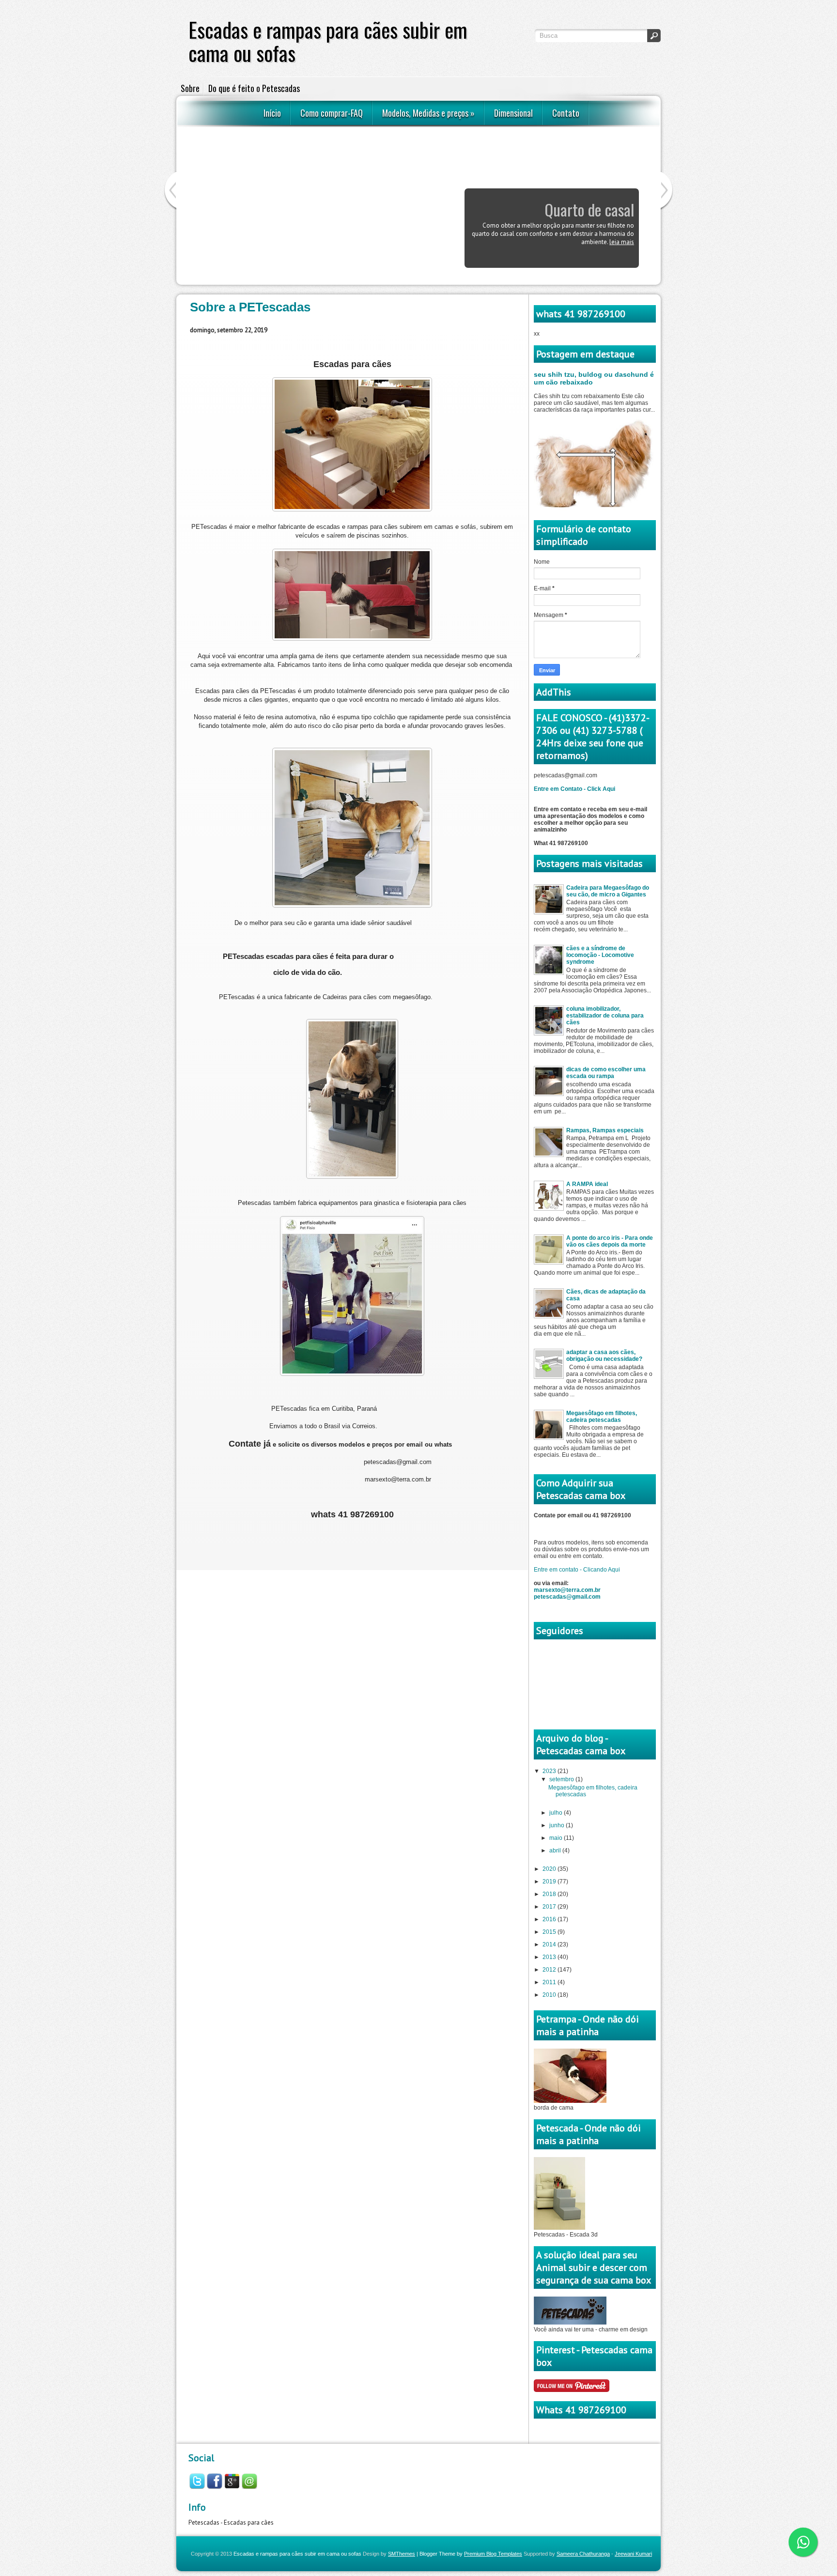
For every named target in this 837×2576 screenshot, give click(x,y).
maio (557, 1838)
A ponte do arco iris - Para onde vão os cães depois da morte (610, 1241)
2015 (550, 1932)
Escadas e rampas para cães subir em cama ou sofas (297, 2554)
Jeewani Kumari (633, 2554)
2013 (550, 1957)
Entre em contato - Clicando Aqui (577, 1570)
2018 (550, 1894)
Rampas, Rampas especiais (605, 1130)
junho (558, 1825)
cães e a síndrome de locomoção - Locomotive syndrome (600, 955)
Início (272, 113)
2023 (550, 1771)
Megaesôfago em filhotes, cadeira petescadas (602, 1417)
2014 (550, 1944)
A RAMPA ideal (587, 1184)
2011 (550, 1982)
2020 (550, 1869)
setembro (562, 1779)
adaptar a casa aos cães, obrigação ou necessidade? (604, 1356)
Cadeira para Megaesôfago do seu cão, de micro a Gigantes (608, 891)
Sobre (190, 88)
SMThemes (402, 2554)
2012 (550, 1970)
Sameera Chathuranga (583, 2554)
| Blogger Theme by (469, 2554)
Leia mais (622, 266)
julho (557, 1813)
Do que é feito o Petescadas (254, 88)
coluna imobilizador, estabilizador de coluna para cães (605, 1016)
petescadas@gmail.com (567, 1597)
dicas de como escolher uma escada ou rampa (606, 1073)
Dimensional (513, 113)
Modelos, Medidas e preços (428, 113)
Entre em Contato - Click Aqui (574, 789)
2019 (550, 1882)
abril (556, 1851)
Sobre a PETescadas (250, 307)
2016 (550, 1919)
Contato (566, 113)
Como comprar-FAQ (332, 113)
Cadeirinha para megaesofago (588, 221)
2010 (550, 1995)
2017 (550, 1907)
